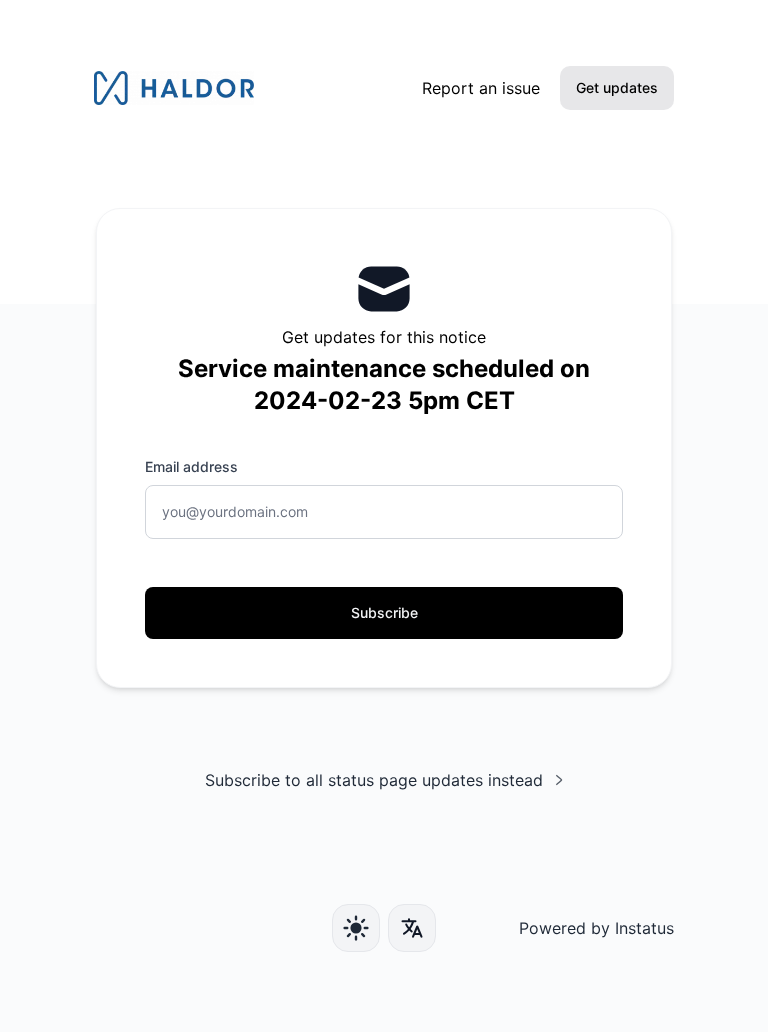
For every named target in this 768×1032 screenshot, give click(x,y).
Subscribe (384, 612)
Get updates (617, 87)
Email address (191, 466)
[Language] (412, 928)
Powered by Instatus (596, 928)
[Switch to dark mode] (356, 928)
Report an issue (481, 88)
